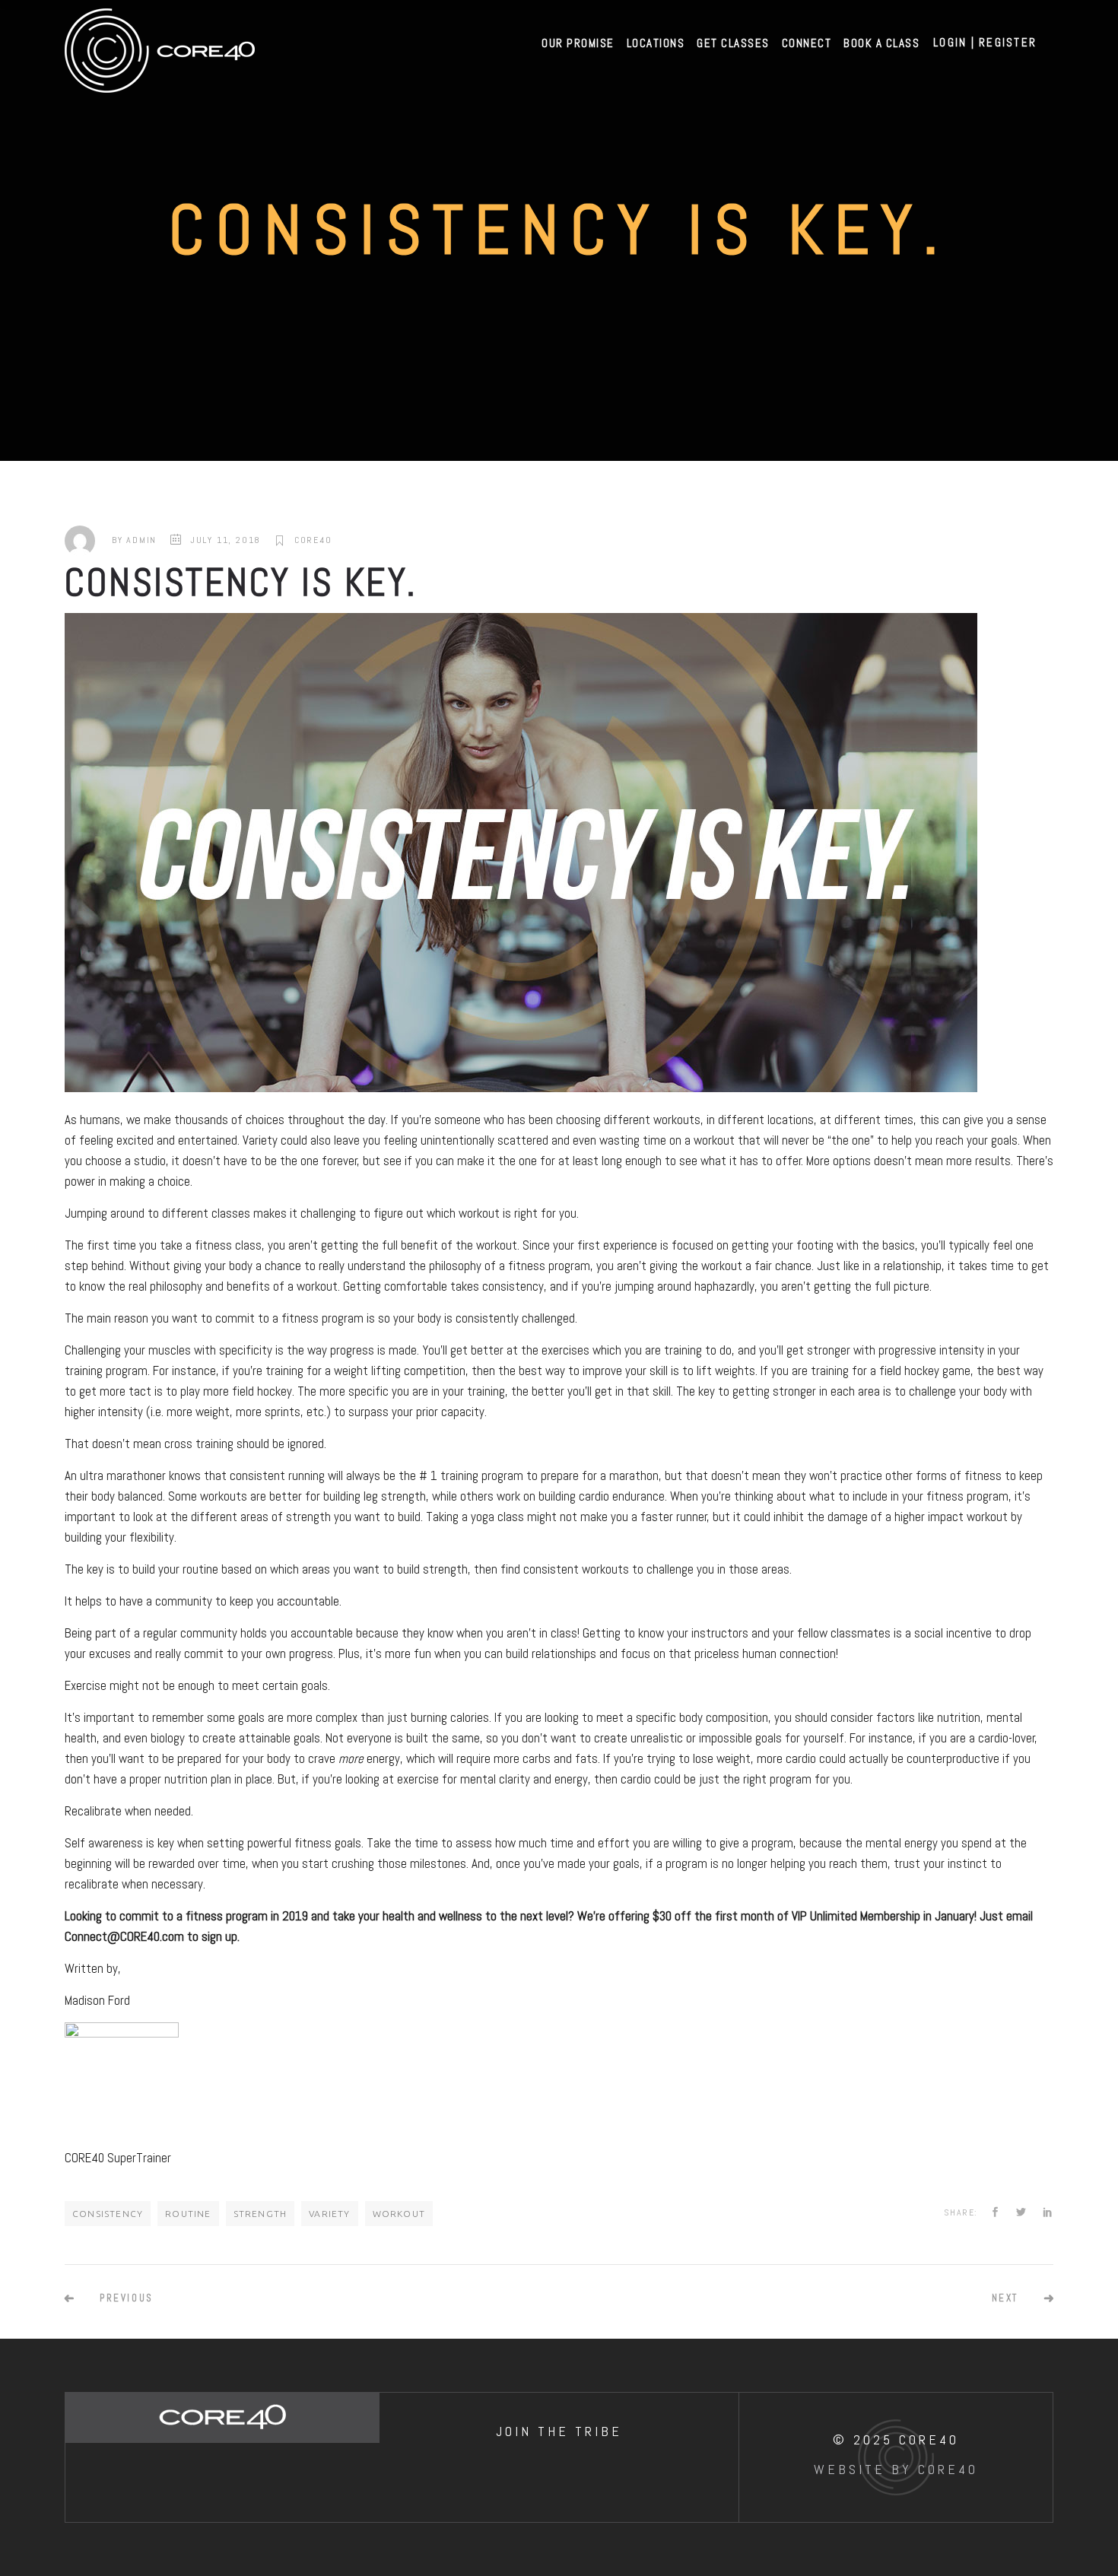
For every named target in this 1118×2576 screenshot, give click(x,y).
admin (141, 540)
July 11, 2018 (226, 540)
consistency (108, 2214)
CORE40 (313, 540)
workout (399, 2214)
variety (329, 2214)
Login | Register (985, 42)
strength (260, 2214)
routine (188, 2214)
